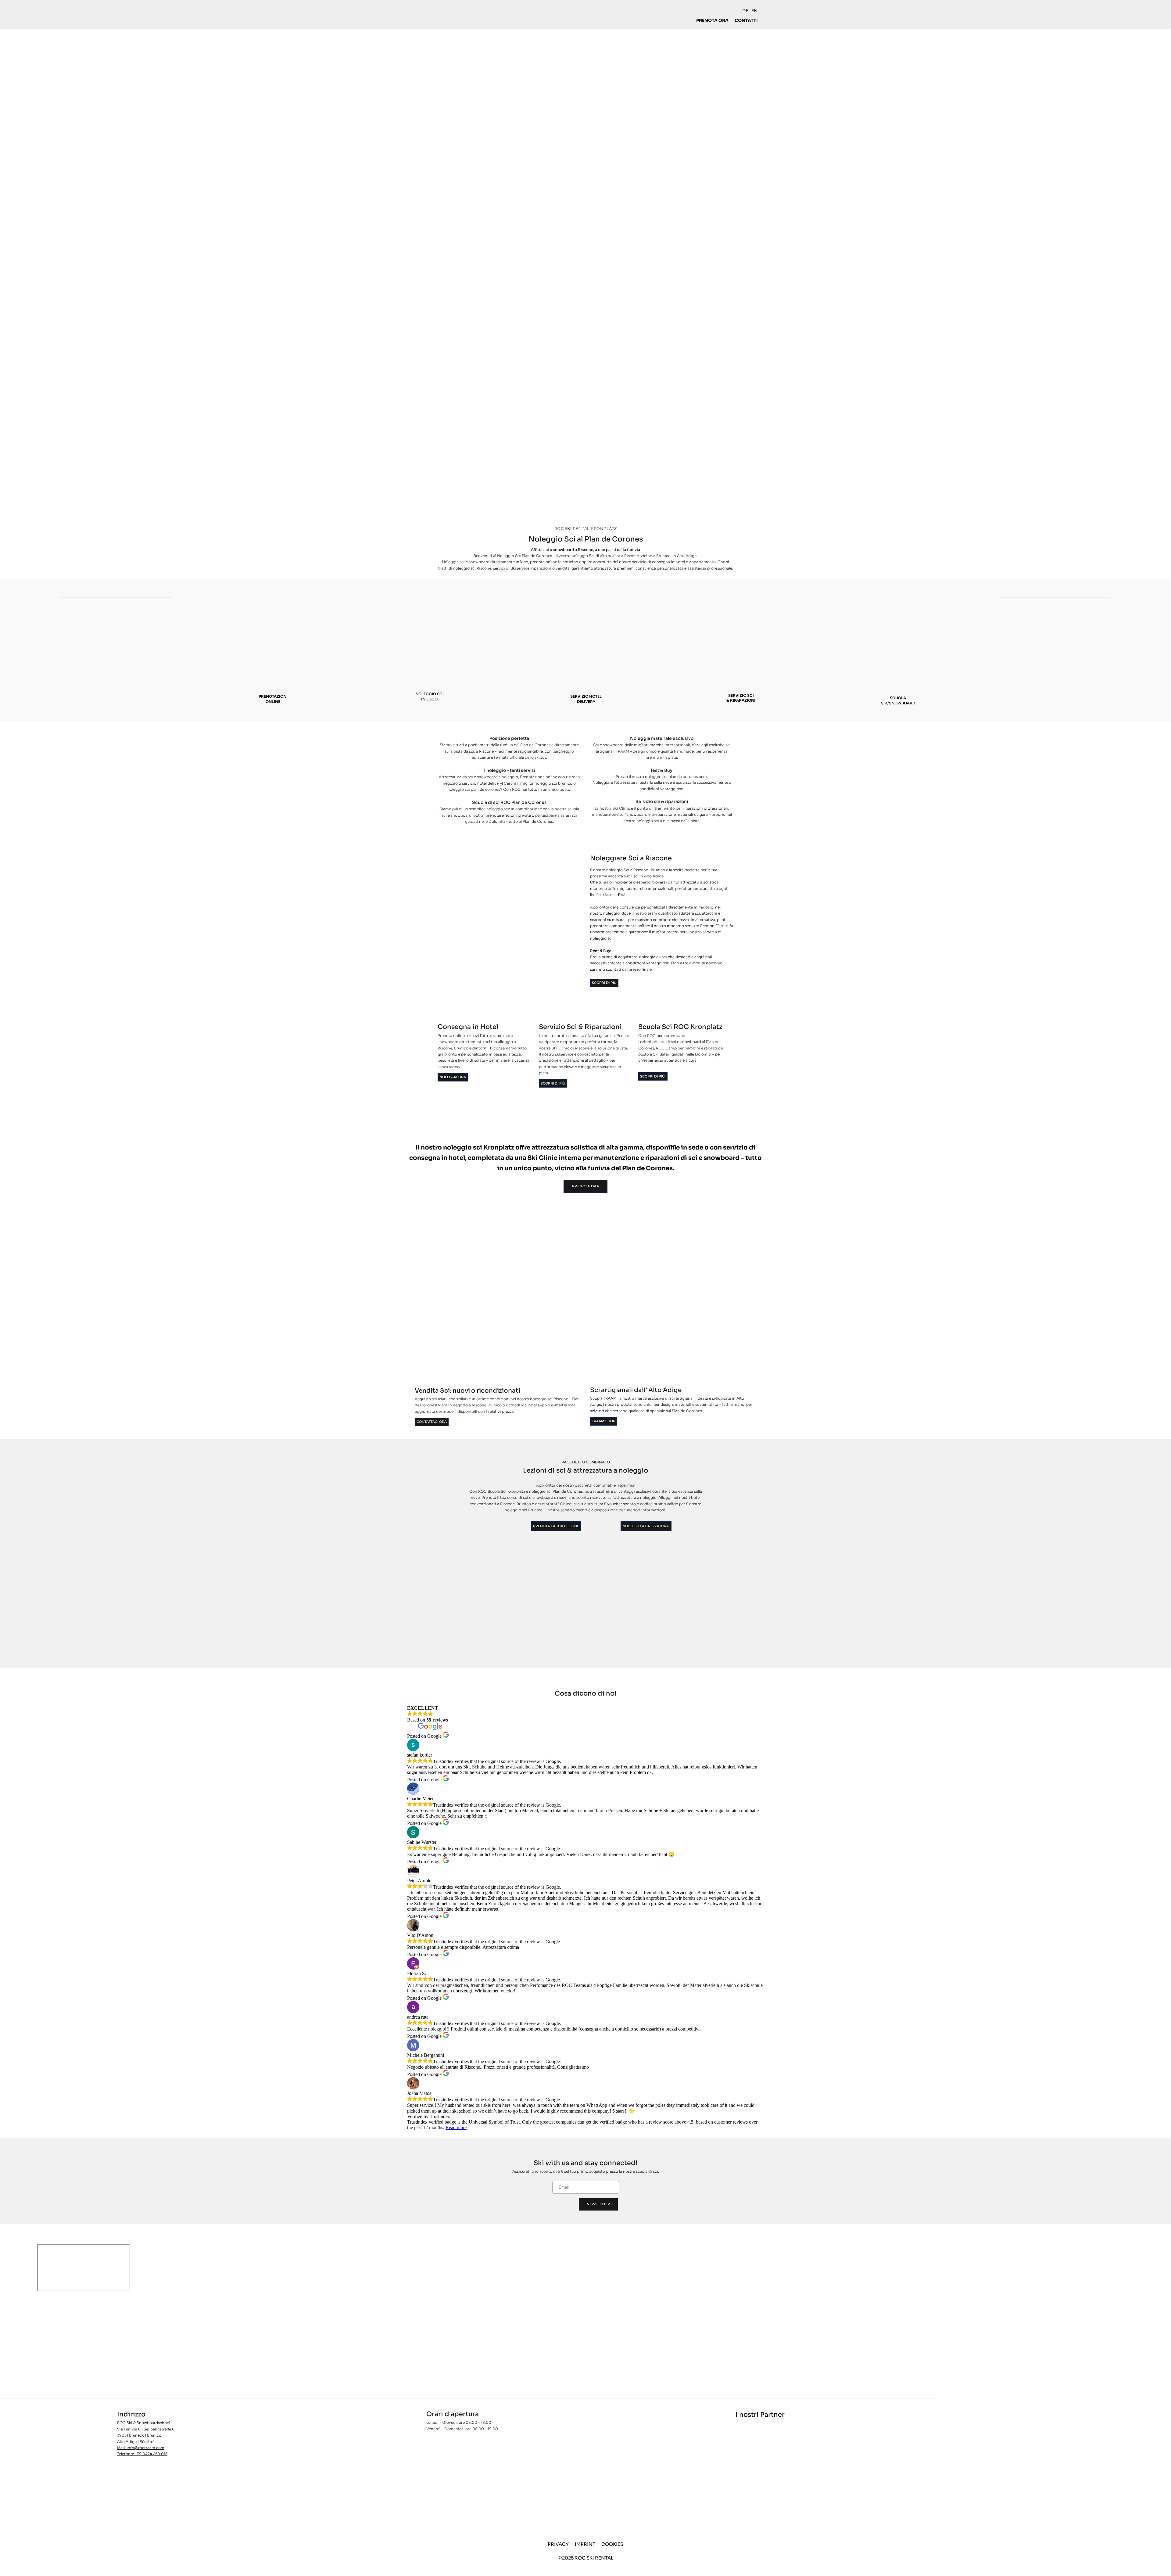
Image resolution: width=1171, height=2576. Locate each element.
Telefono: (126, 2454)
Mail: (122, 2448)
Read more (456, 2127)
